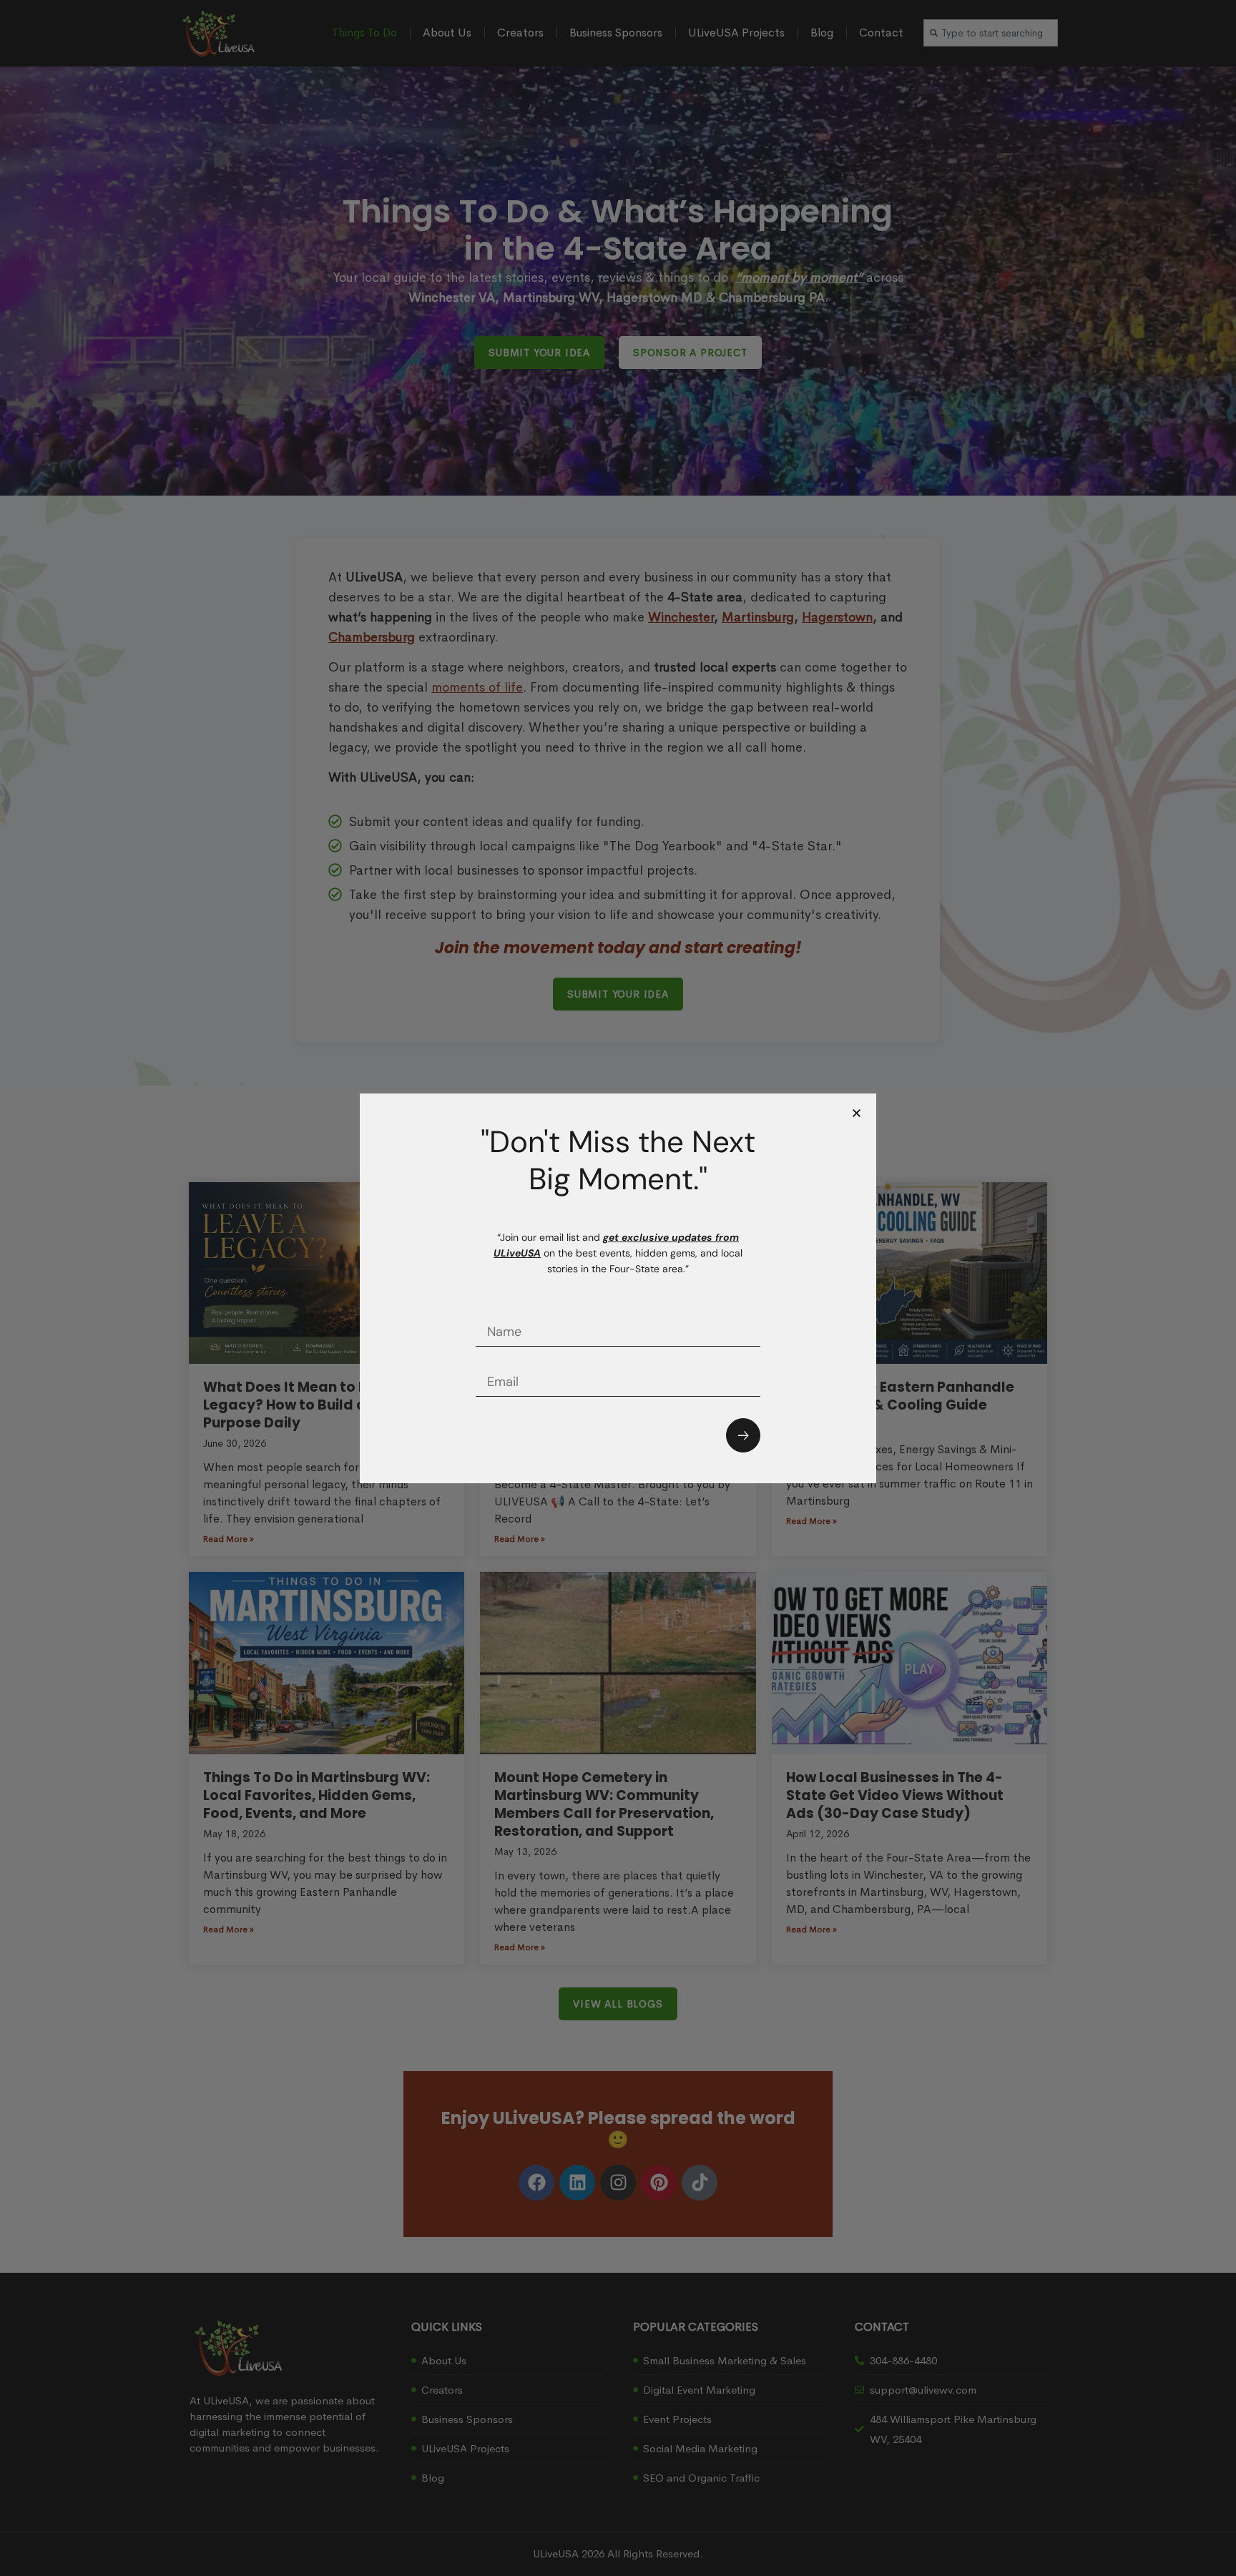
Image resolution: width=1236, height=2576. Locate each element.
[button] (857, 1113)
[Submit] (743, 1435)
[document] (618, 1288)
